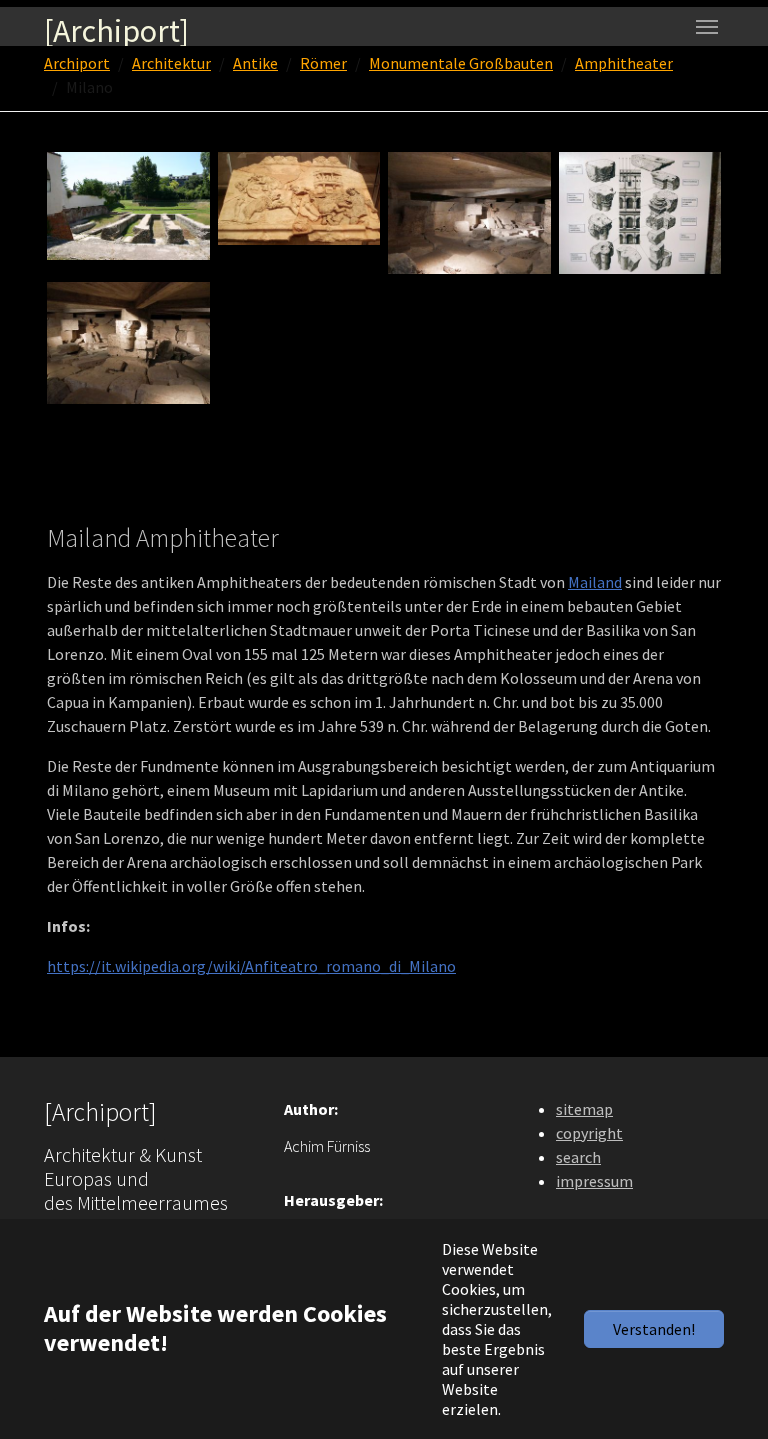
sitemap (584, 1109)
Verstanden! (654, 1329)
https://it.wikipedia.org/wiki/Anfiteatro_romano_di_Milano (251, 966)
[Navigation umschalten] (707, 27)
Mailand (595, 582)
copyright (589, 1133)
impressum (594, 1181)
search (578, 1157)
